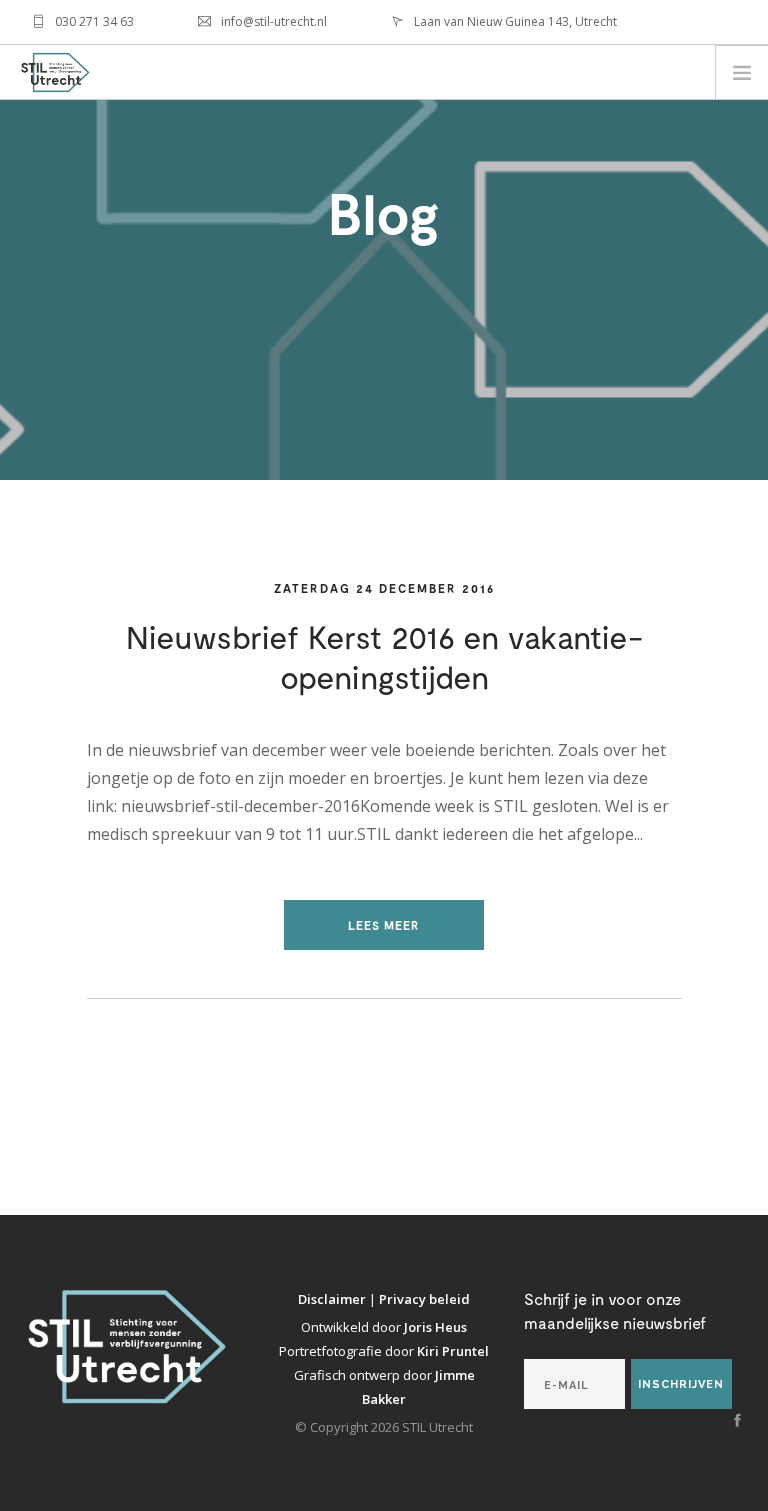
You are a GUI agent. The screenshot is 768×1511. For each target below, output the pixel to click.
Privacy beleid (424, 1299)
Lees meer (384, 925)
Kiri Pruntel (453, 1351)
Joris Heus (435, 1327)
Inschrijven (681, 1384)
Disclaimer (333, 1299)
